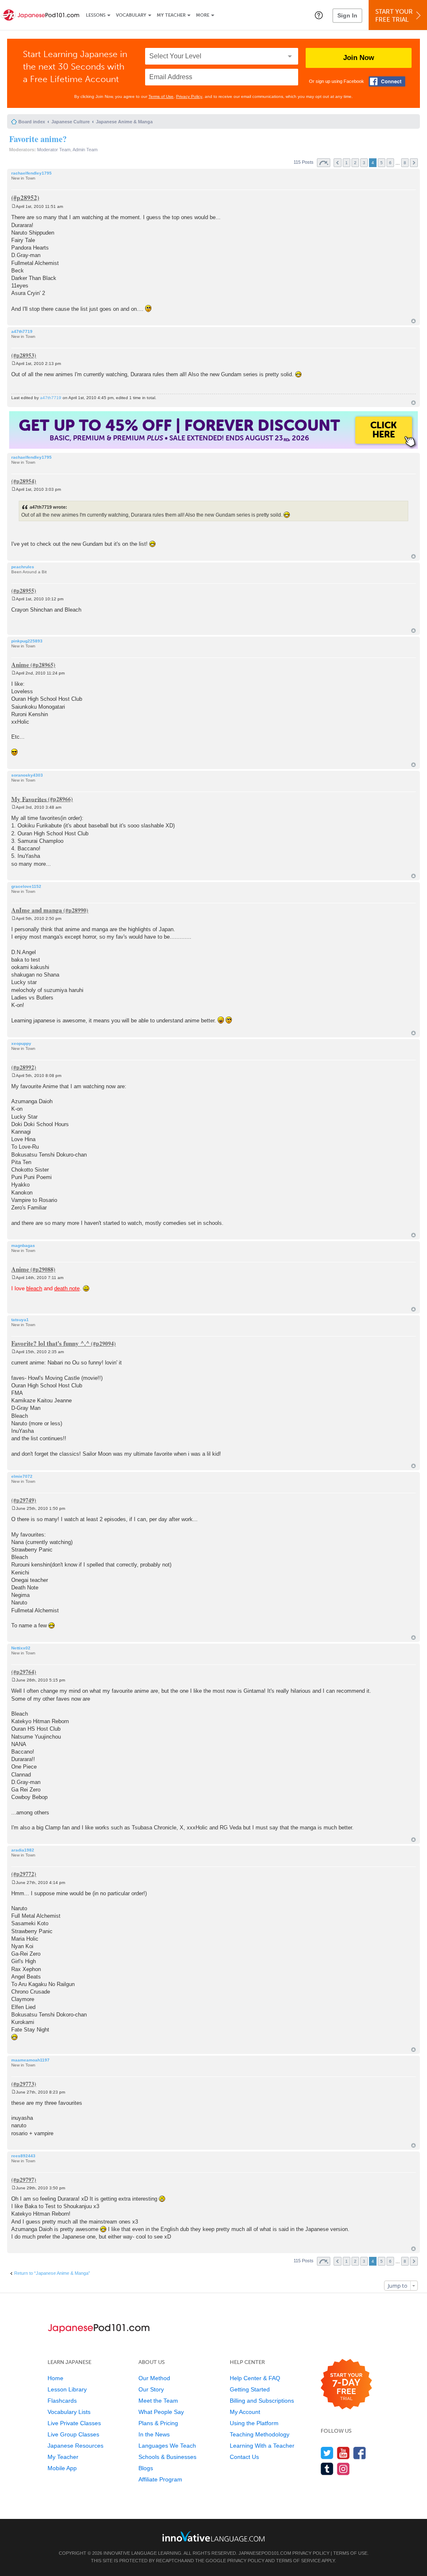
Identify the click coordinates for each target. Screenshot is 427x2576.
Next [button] (414, 163)
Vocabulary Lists (69, 2412)
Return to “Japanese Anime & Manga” (52, 2273)
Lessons (96, 15)
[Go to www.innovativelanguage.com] (213, 2536)
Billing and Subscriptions (262, 2401)
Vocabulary (131, 15)
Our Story (151, 2389)
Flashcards (62, 2401)
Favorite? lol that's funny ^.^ (50, 1343)
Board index (32, 122)
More (203, 15)
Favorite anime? (38, 139)
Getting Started (250, 2389)
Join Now (359, 58)
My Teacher (171, 15)
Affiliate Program (160, 2479)
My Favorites (29, 799)
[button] (319, 15)
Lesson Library (67, 2389)
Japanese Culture (70, 122)
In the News (154, 2434)
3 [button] (364, 163)
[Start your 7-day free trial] (346, 2385)
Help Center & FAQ (255, 2378)
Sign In (347, 15)
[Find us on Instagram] (343, 2469)
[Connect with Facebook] (387, 81)
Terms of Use (161, 96)
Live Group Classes (73, 2434)
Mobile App (62, 2468)
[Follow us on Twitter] (327, 2453)
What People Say (161, 2412)
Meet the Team (158, 2401)
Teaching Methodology (260, 2434)
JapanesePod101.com (265, 2553)
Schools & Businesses (167, 2457)
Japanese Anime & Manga (124, 122)
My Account (245, 2412)
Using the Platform (254, 2423)
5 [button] (382, 163)
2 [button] (355, 163)
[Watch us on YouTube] (343, 2453)
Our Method (154, 2378)
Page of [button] (324, 163)
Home (55, 2378)
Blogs (146, 2468)
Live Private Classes (74, 2423)
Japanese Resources (75, 2446)
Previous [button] (338, 163)
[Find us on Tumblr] (327, 2469)
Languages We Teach (167, 2446)
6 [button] (390, 163)
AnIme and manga (37, 910)
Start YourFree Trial (394, 16)
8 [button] (405, 163)
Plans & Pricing (158, 2423)
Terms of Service (298, 2561)
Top (413, 321)
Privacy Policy (189, 96)
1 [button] (347, 163)
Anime (20, 665)
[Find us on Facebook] (360, 2453)
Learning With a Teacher (262, 2446)
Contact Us (244, 2457)
